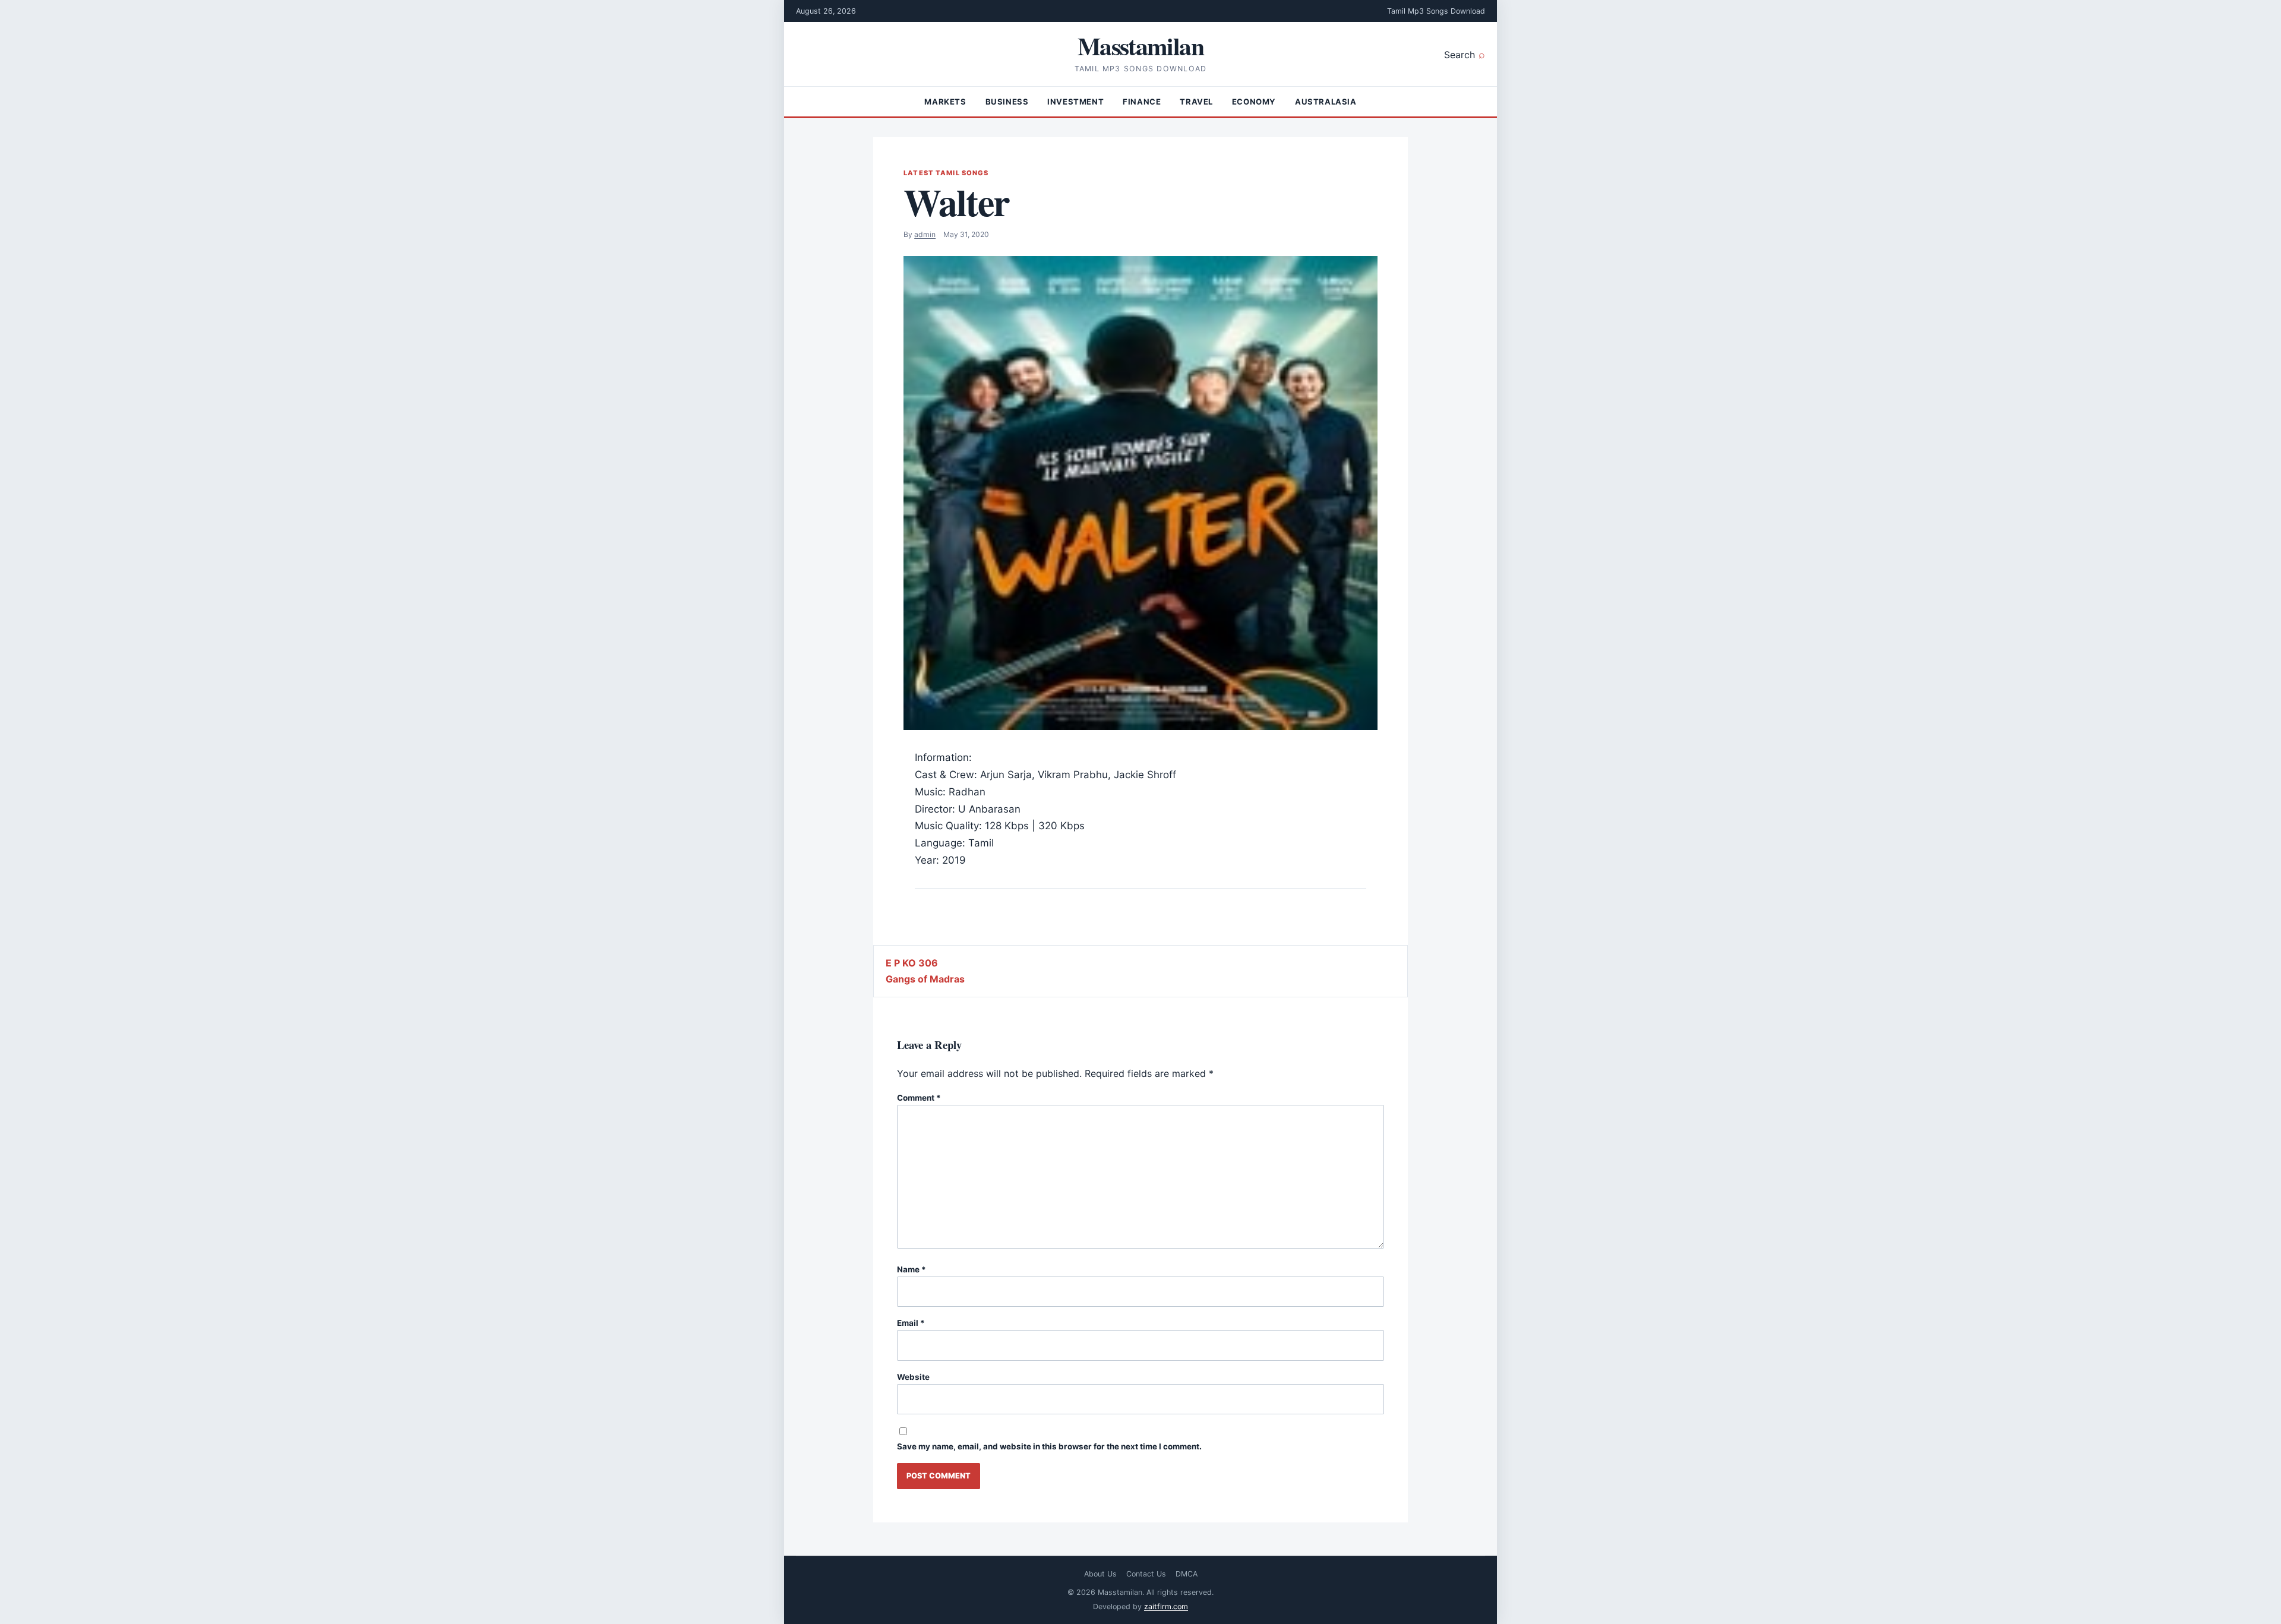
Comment (919, 1098)
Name (912, 1269)
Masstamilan (1140, 45)
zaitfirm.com (1166, 1606)
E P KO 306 (912, 963)
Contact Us (1146, 1574)
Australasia (1326, 102)
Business (1007, 102)
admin (925, 234)
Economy (1254, 102)
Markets (945, 102)
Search (1459, 55)
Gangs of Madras (925, 979)
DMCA (1187, 1574)
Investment (1075, 102)
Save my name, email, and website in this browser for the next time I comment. (1049, 1446)
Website (913, 1377)
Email (911, 1323)
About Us (1100, 1574)
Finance (1142, 102)
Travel (1196, 102)
